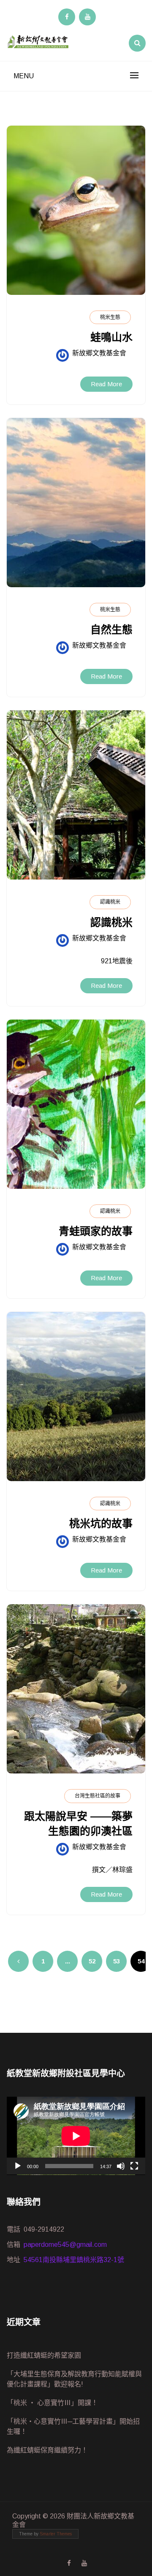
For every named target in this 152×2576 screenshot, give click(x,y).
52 (92, 1961)
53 (117, 1961)
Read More (106, 384)
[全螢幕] (134, 2166)
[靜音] (121, 2166)
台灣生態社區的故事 (98, 1796)
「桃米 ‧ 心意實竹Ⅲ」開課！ (52, 2403)
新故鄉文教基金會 (99, 353)
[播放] (18, 2166)
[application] (76, 2136)
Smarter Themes (56, 2534)
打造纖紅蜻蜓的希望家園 (44, 2355)
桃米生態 (110, 317)
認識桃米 (110, 902)
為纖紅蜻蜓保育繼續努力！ (47, 2450)
